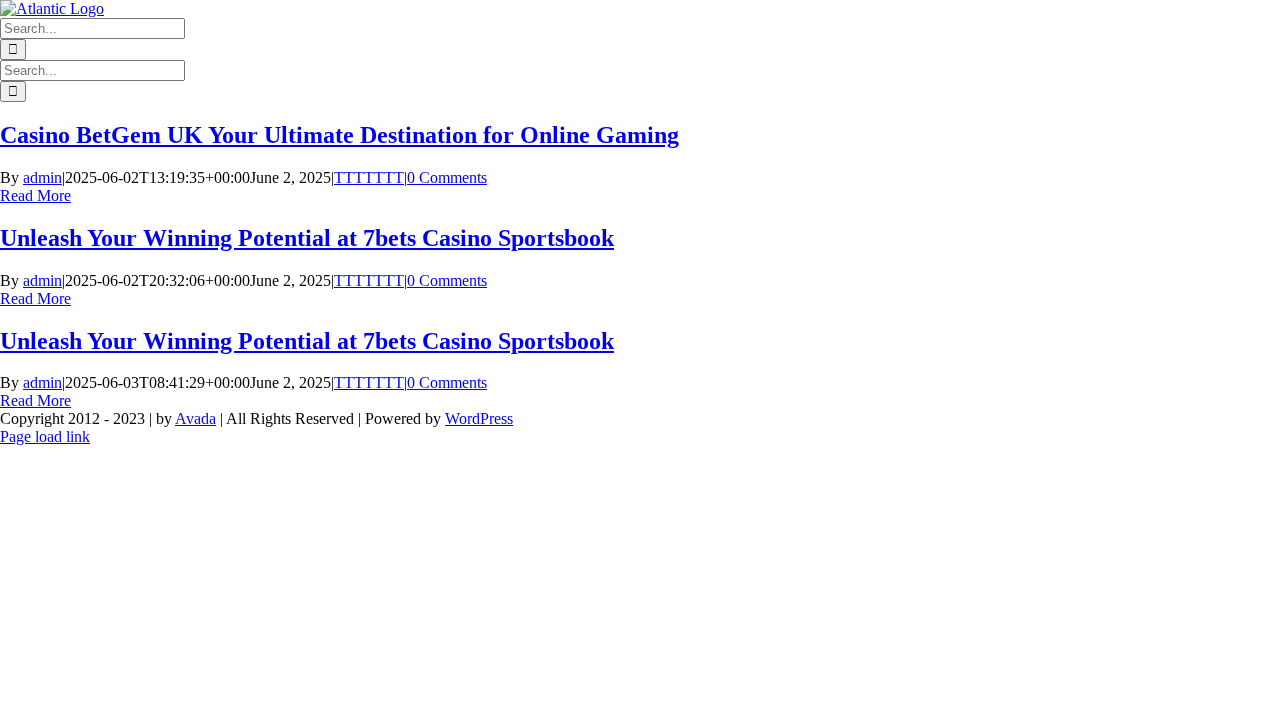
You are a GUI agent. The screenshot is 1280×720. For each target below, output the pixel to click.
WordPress (479, 418)
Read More (35, 195)
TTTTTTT (369, 177)
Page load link (45, 436)
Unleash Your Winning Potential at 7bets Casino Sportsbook (307, 238)
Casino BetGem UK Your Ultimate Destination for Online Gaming (339, 135)
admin (42, 177)
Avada (195, 418)
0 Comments (447, 177)
